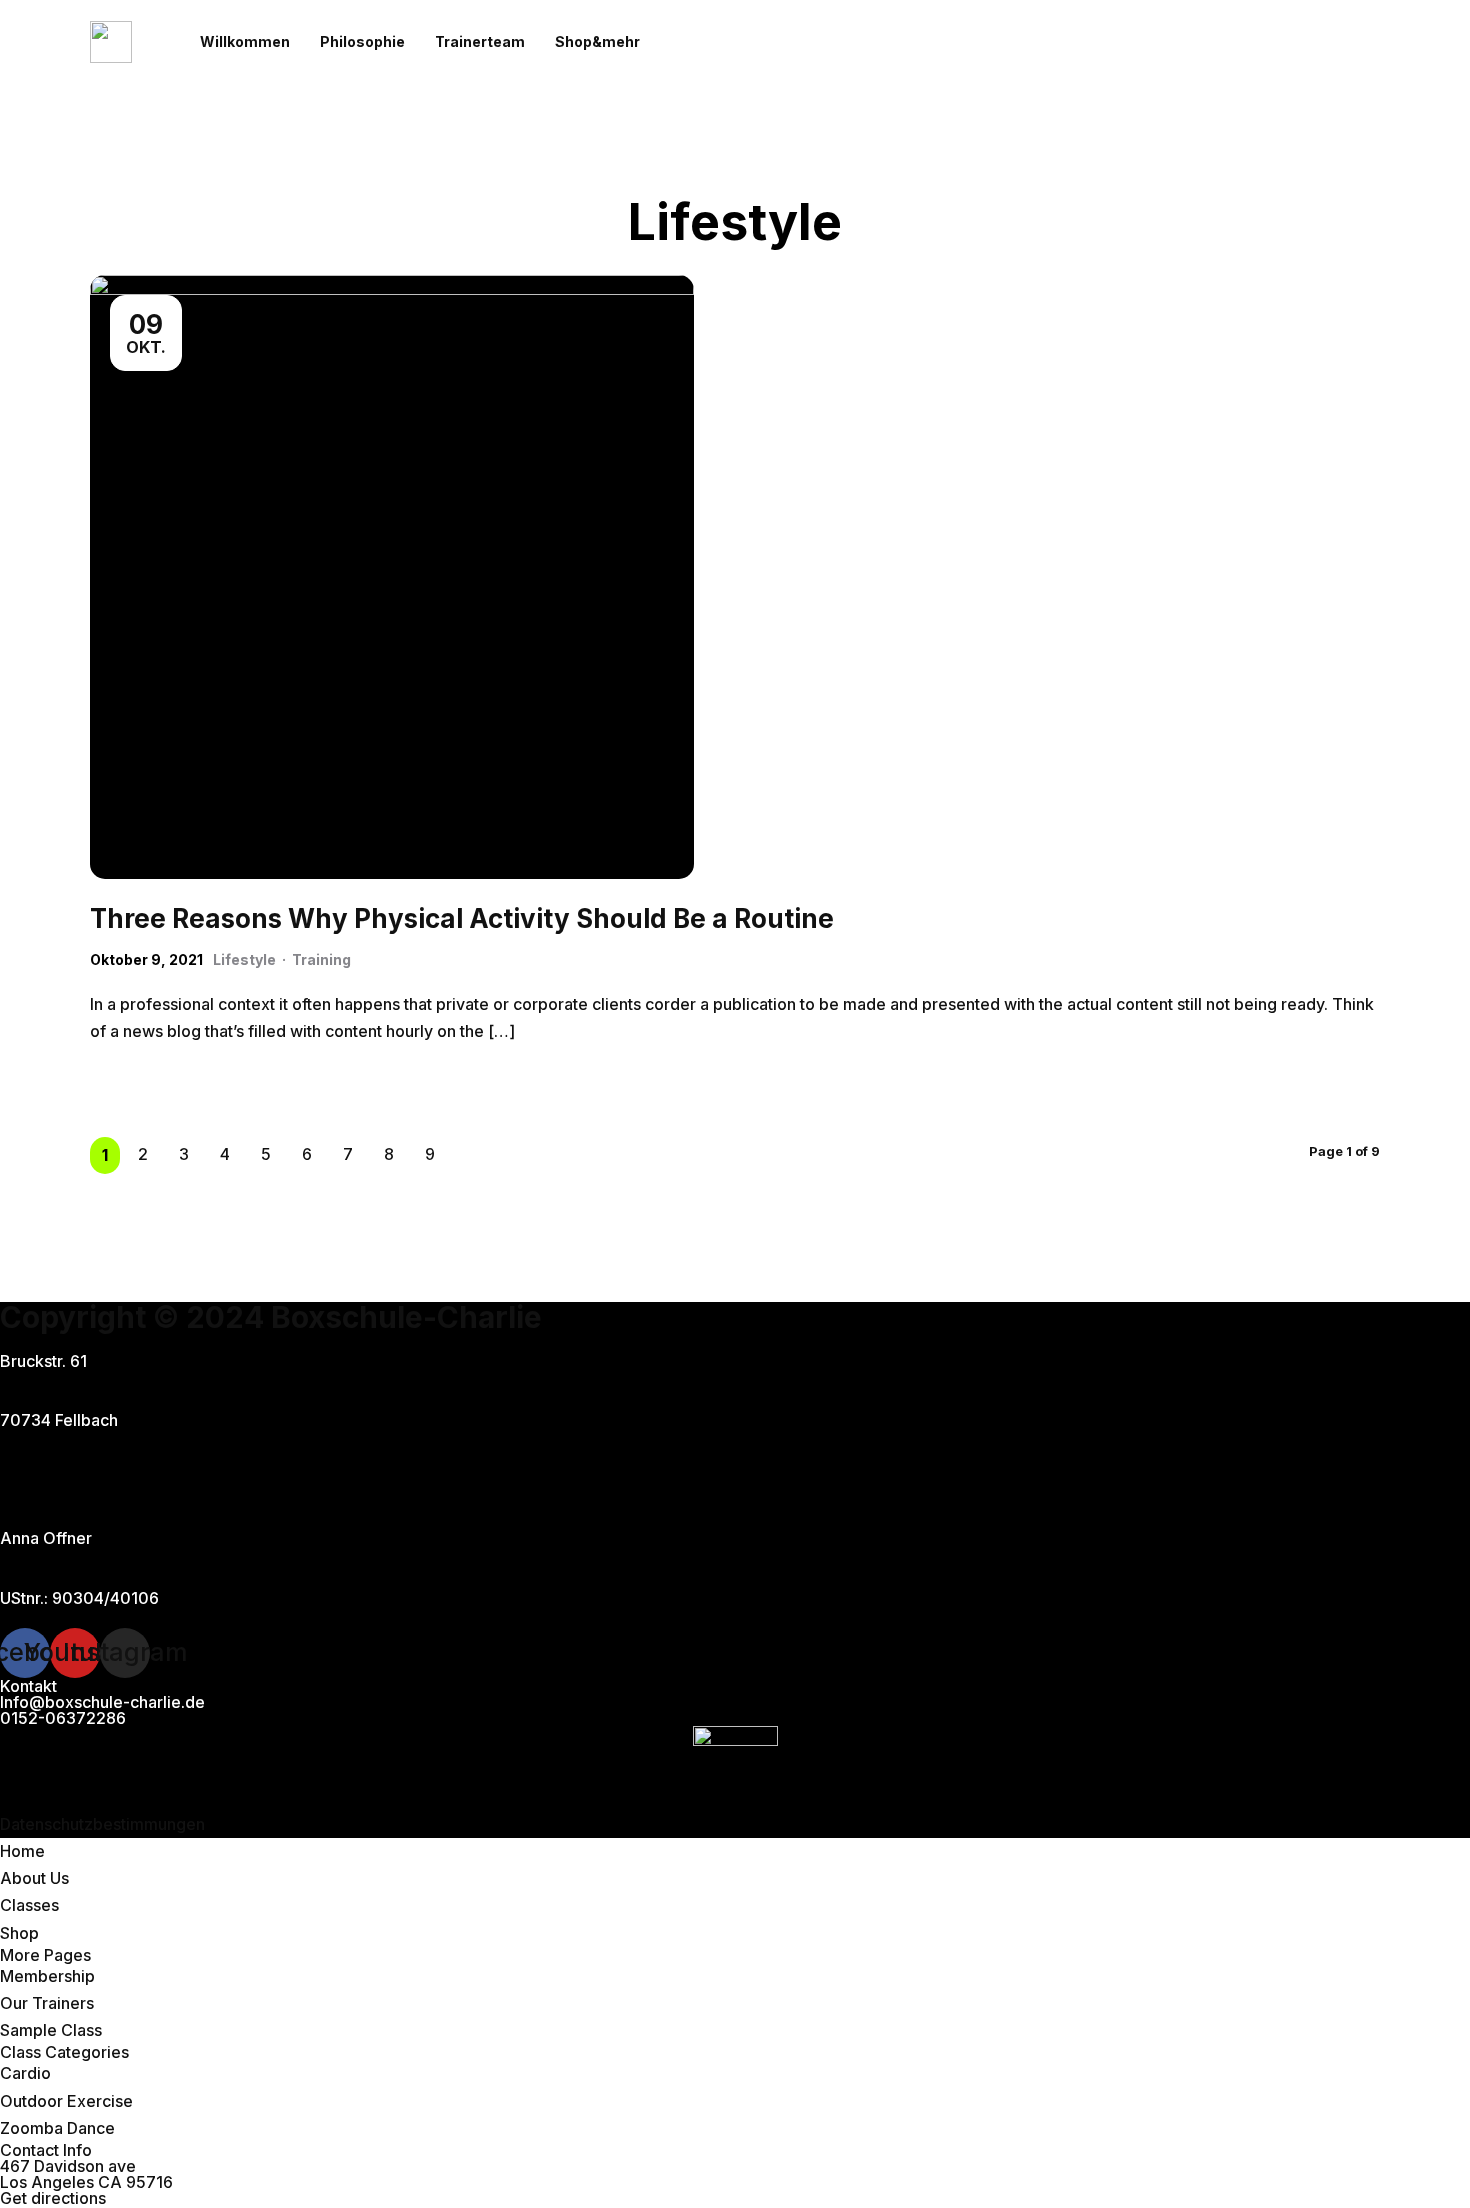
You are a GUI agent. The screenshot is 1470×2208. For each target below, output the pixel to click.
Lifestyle (244, 959)
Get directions (53, 2198)
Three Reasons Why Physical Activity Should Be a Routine (462, 918)
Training (321, 959)
